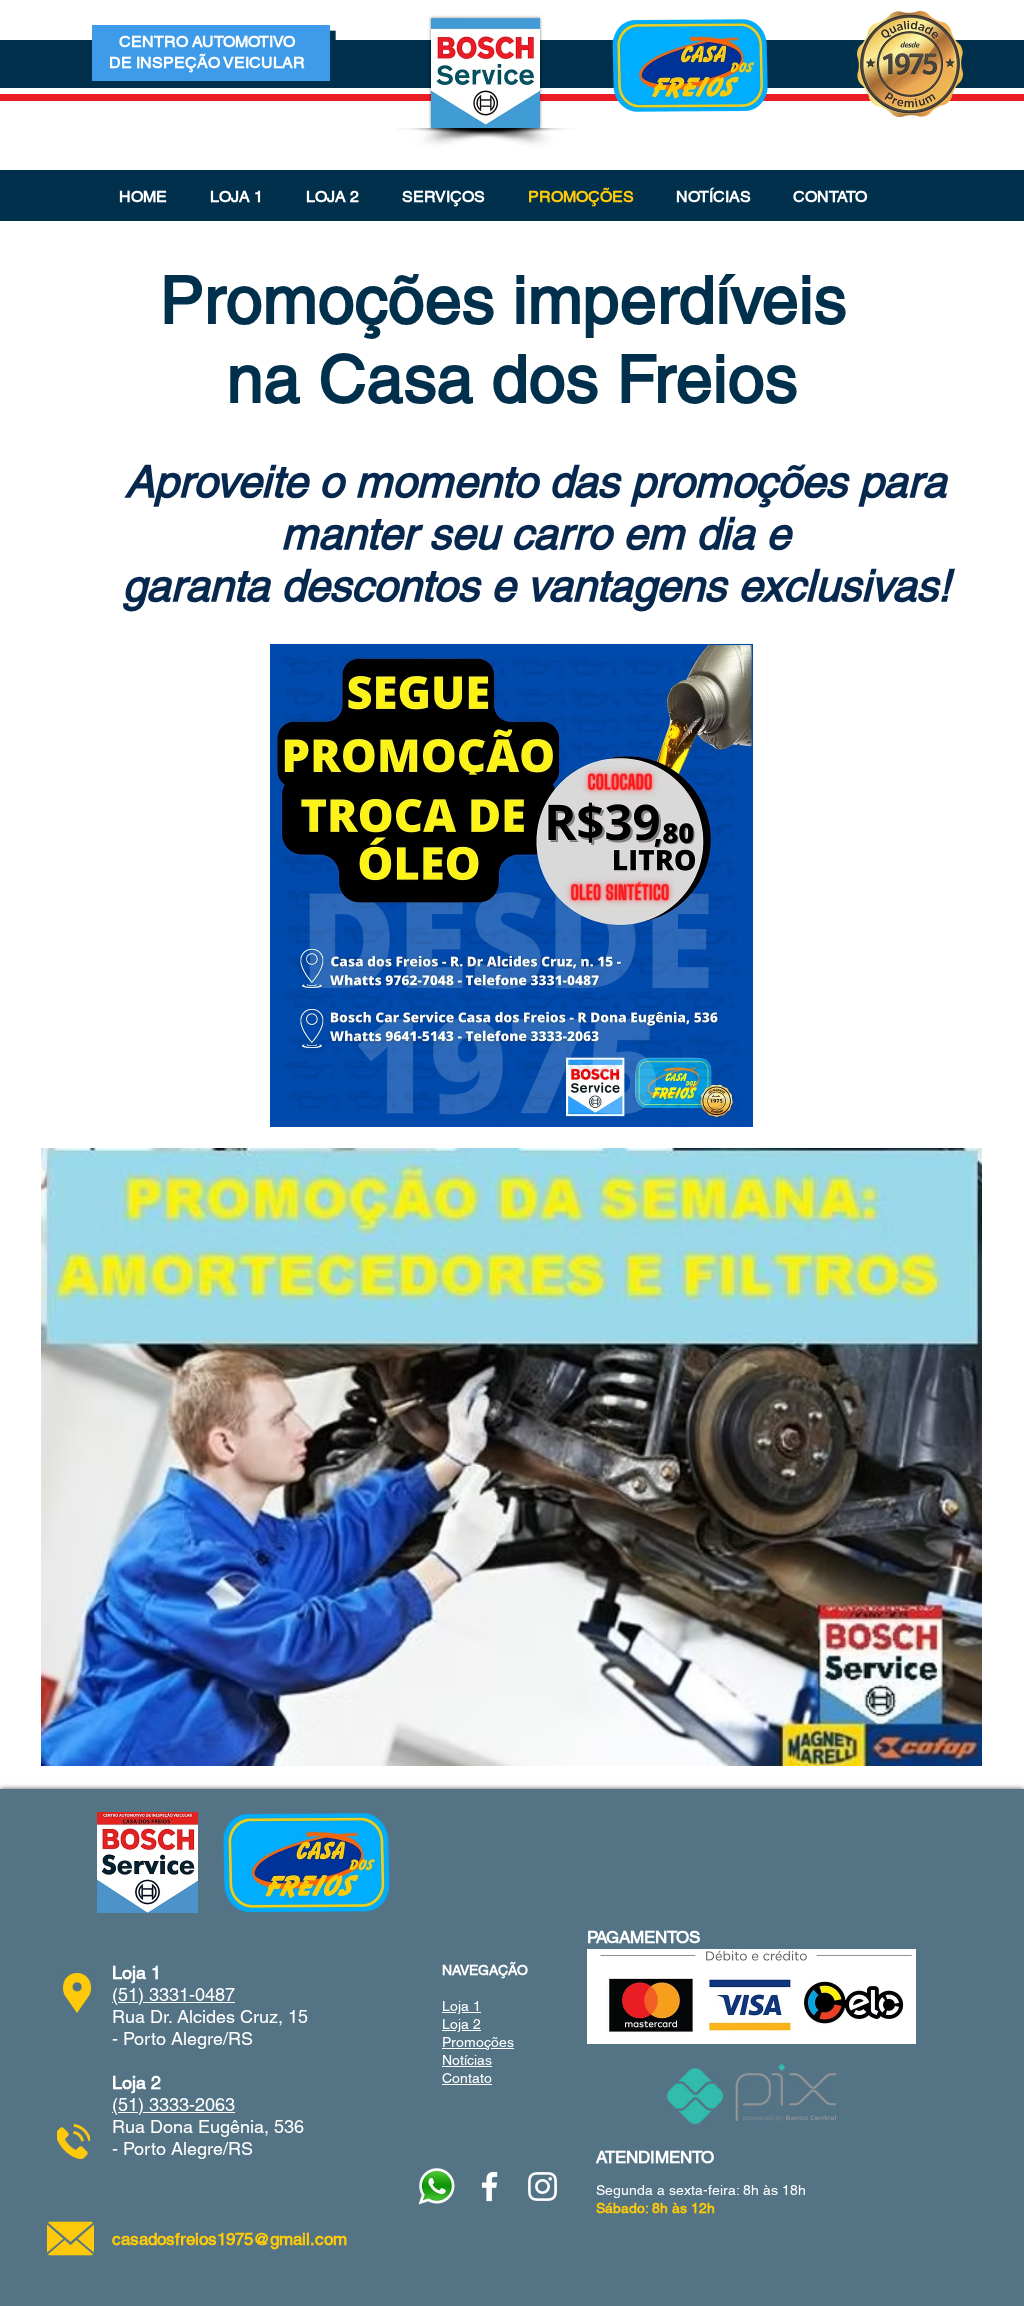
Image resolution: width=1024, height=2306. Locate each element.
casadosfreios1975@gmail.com (229, 2239)
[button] (443, 196)
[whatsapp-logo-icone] (436, 2186)
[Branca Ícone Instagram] (542, 2186)
